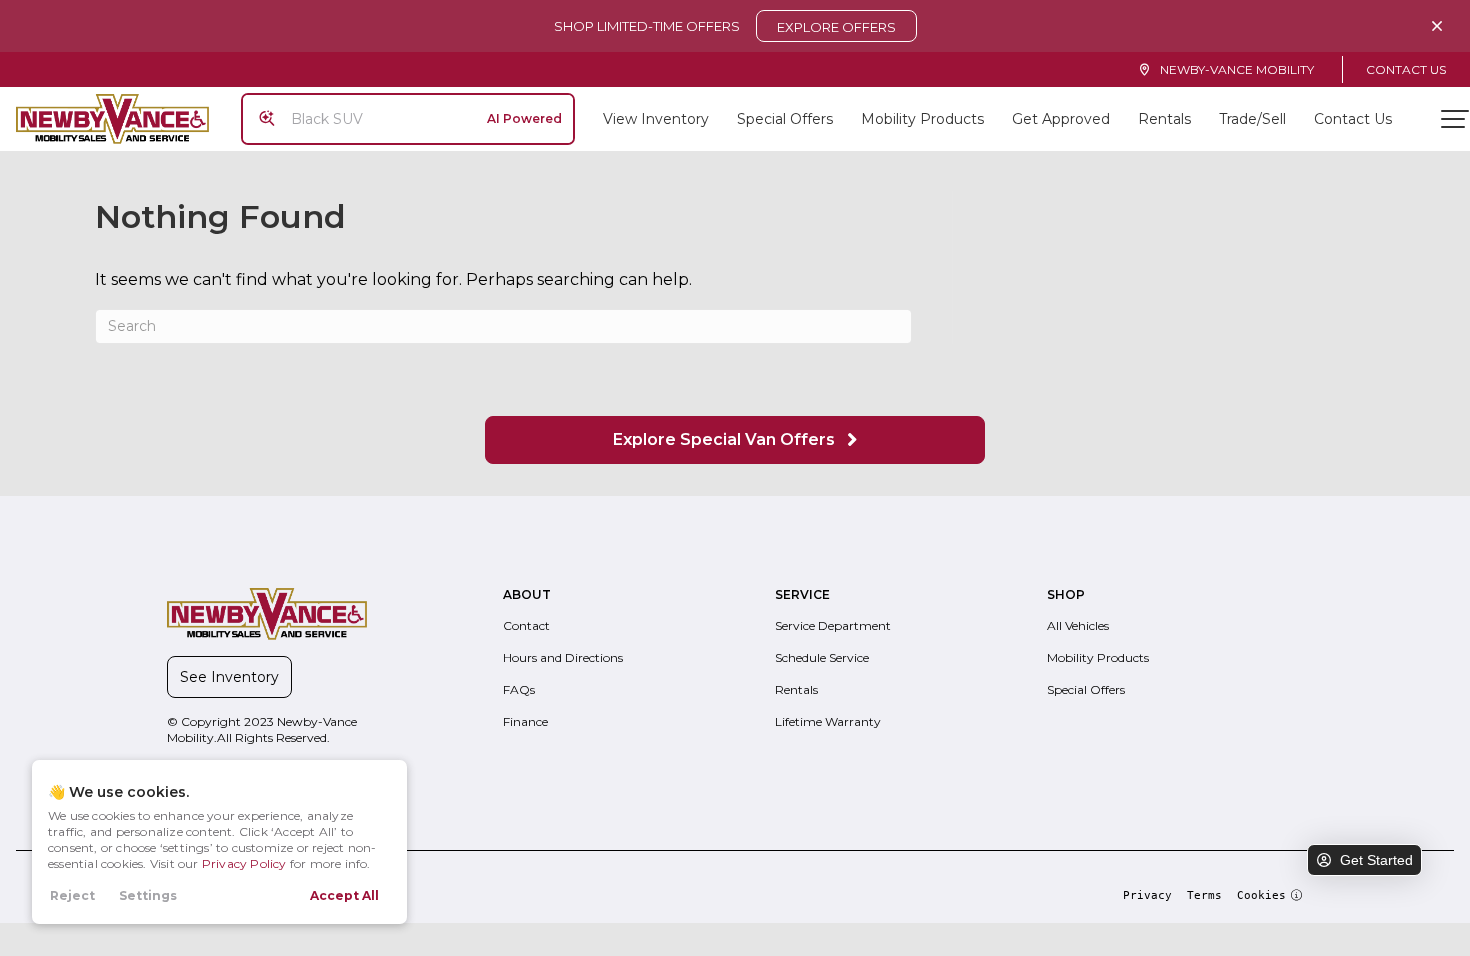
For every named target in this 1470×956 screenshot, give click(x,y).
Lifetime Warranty (828, 721)
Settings (148, 895)
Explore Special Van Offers (726, 439)
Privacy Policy (244, 863)
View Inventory (656, 119)
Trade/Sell (1252, 119)
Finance (525, 721)
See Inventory (229, 677)
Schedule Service (822, 657)
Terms (1204, 895)
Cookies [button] (1261, 895)
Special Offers (785, 119)
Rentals (1164, 119)
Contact (526, 625)
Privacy (1147, 895)
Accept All (344, 895)
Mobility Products (922, 119)
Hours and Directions (563, 657)
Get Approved (1061, 119)
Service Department (833, 625)
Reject (72, 895)
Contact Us (1406, 69)
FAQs (519, 689)
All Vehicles (1078, 625)
